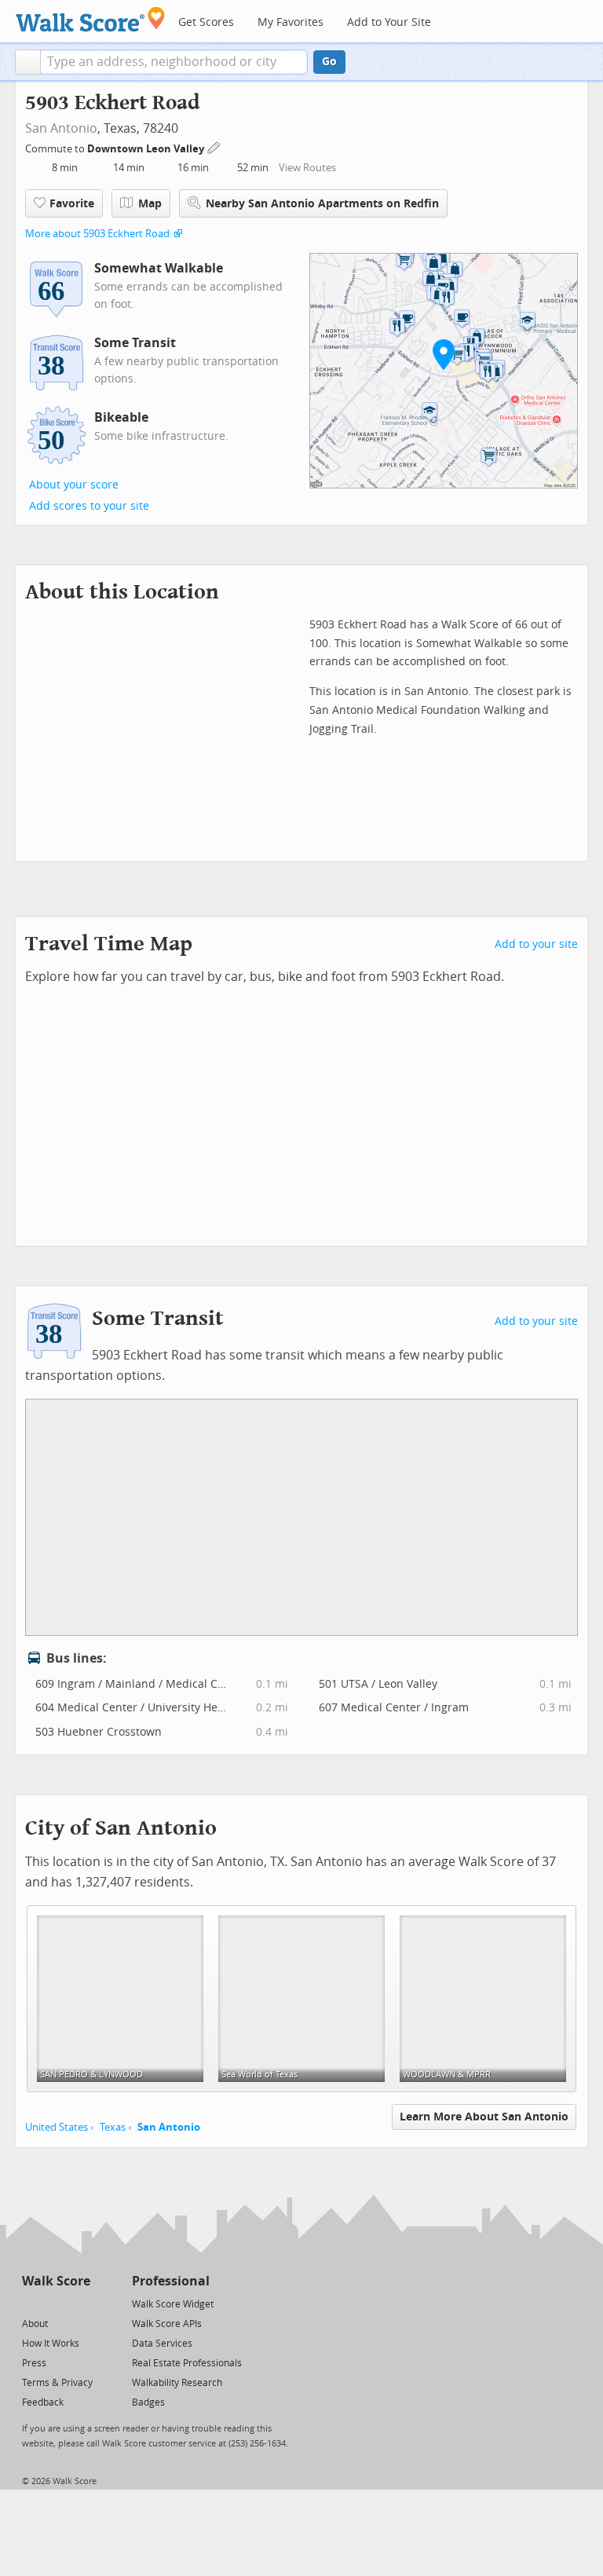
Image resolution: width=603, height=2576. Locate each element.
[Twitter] (31, 2303)
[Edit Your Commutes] (214, 146)
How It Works (51, 2344)
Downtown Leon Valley (147, 149)
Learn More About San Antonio (484, 2117)
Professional (171, 2281)
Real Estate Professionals (187, 2363)
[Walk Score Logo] (91, 19)
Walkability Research (177, 2383)
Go (329, 62)
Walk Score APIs (167, 2324)
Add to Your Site (389, 22)
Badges (148, 2402)
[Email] (80, 2303)
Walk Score (56, 2281)
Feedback (43, 2402)
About (35, 2324)
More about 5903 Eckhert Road (97, 234)
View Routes (307, 168)
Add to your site (536, 944)
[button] (28, 62)
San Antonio (61, 128)
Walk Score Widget (173, 2304)
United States (57, 2127)
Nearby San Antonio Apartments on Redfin (322, 204)
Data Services (162, 2344)
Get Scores (206, 22)
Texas (113, 2127)
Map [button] (150, 204)
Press (34, 2363)
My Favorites (291, 22)
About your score (74, 485)
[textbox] (174, 62)
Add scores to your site (89, 506)
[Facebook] (55, 2303)
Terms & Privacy (57, 2383)
